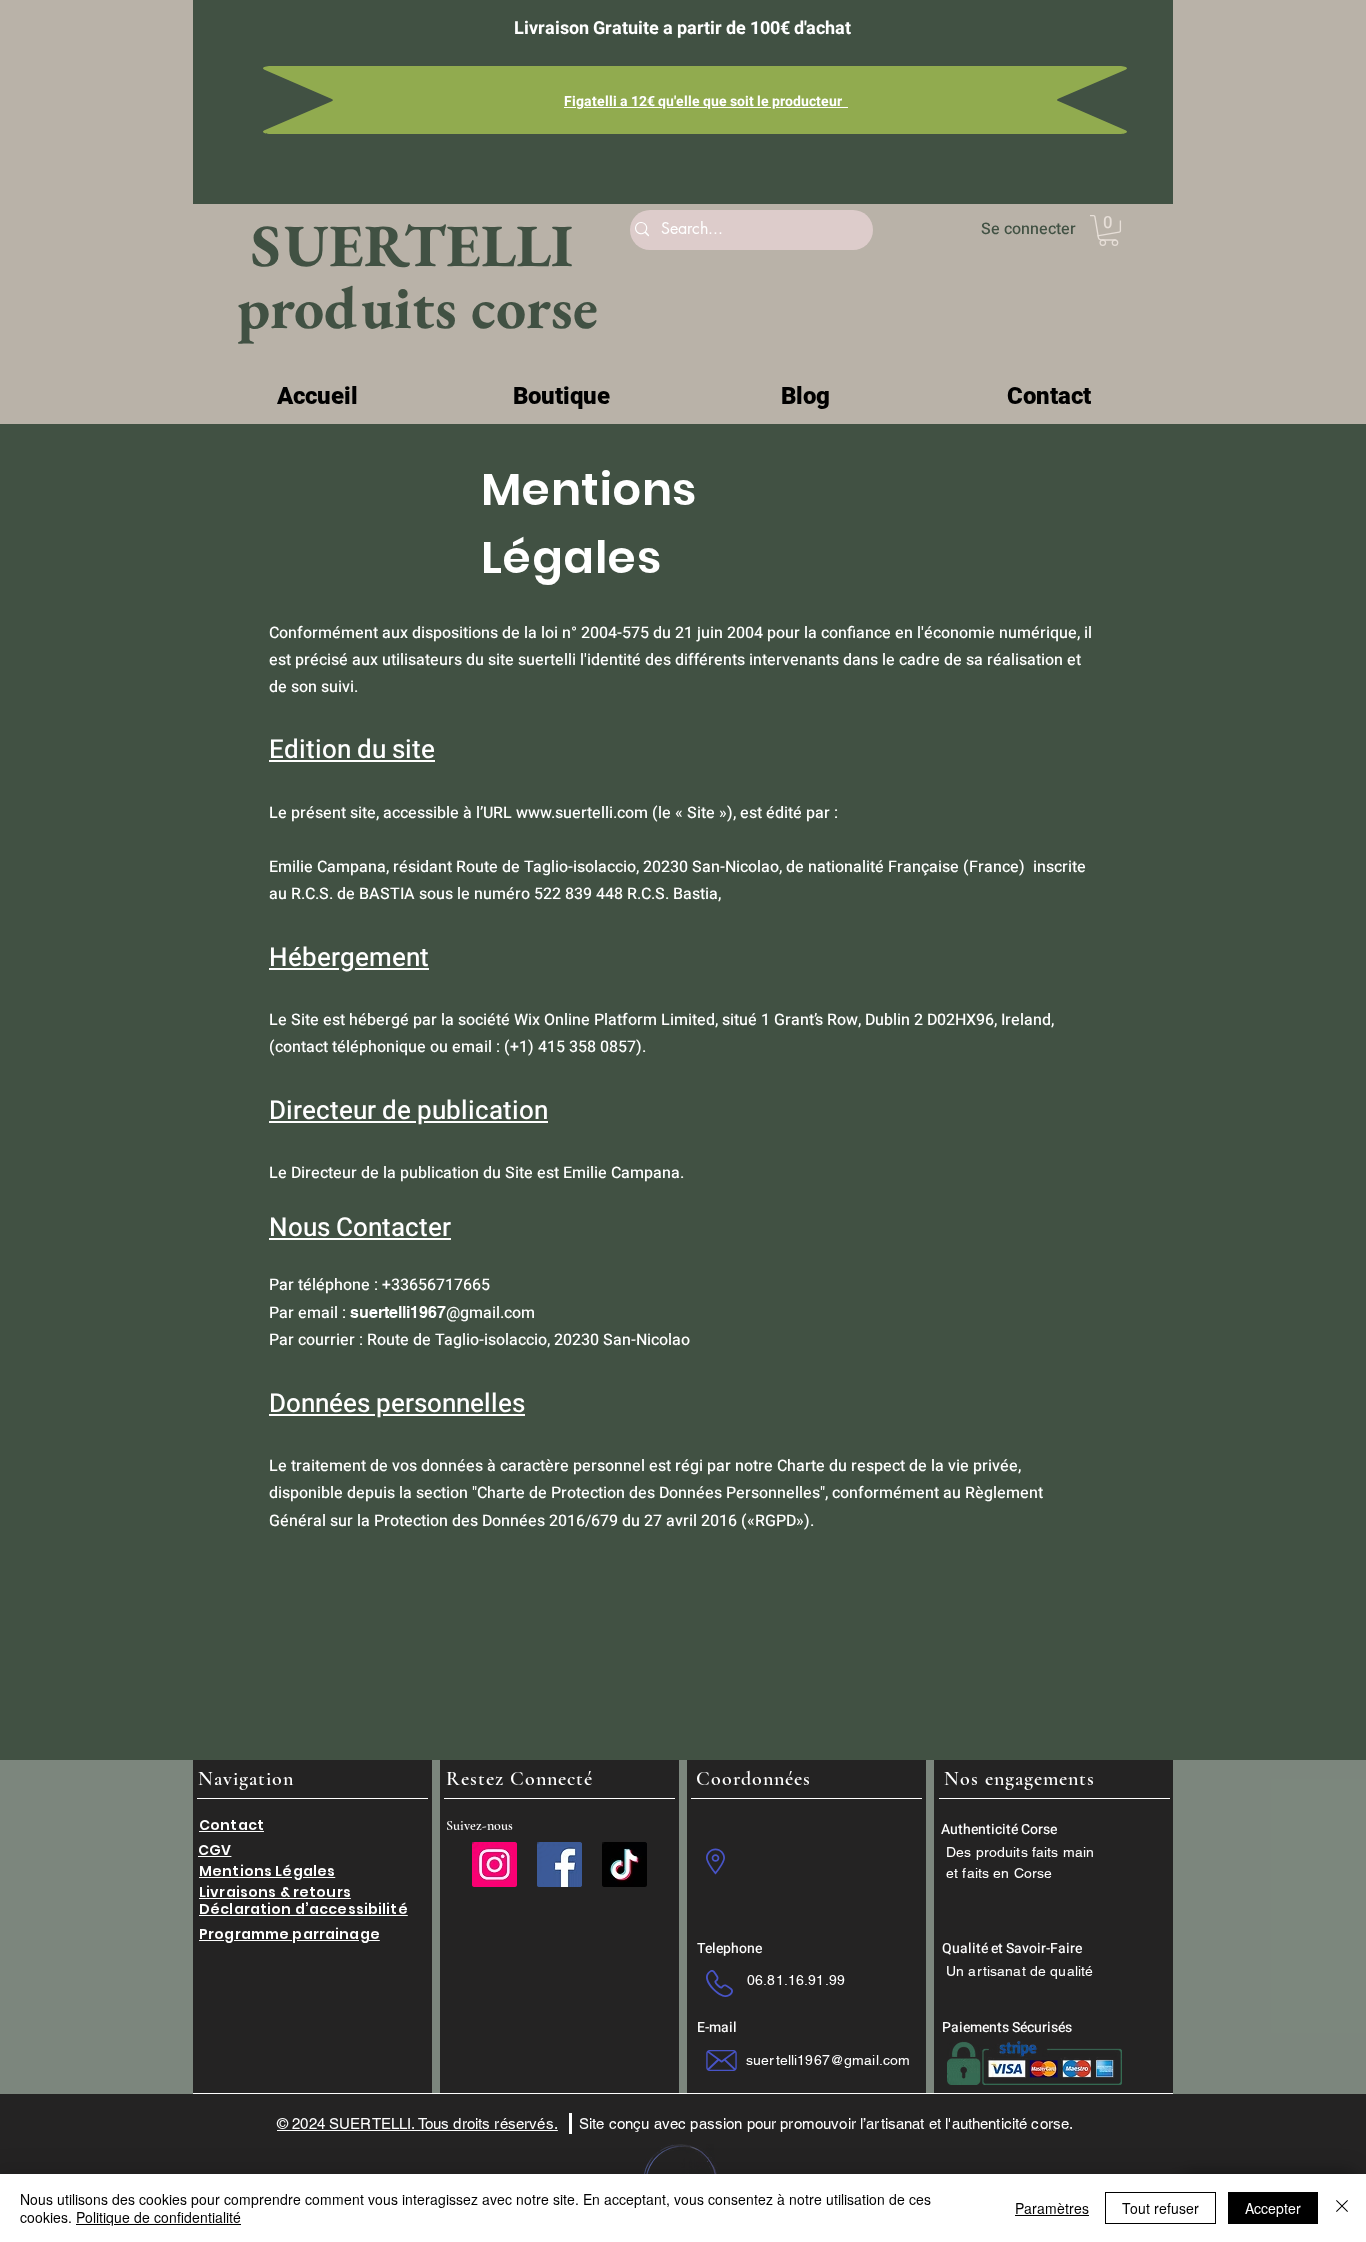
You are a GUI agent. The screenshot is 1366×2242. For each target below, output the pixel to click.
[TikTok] (624, 1864)
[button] (1108, 230)
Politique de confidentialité (158, 2217)
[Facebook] (559, 1864)
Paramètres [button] (1052, 2208)
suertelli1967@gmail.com (828, 2060)
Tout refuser (1160, 2208)
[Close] (1342, 2208)
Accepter (1273, 2208)
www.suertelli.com (582, 813)
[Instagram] (494, 1864)
